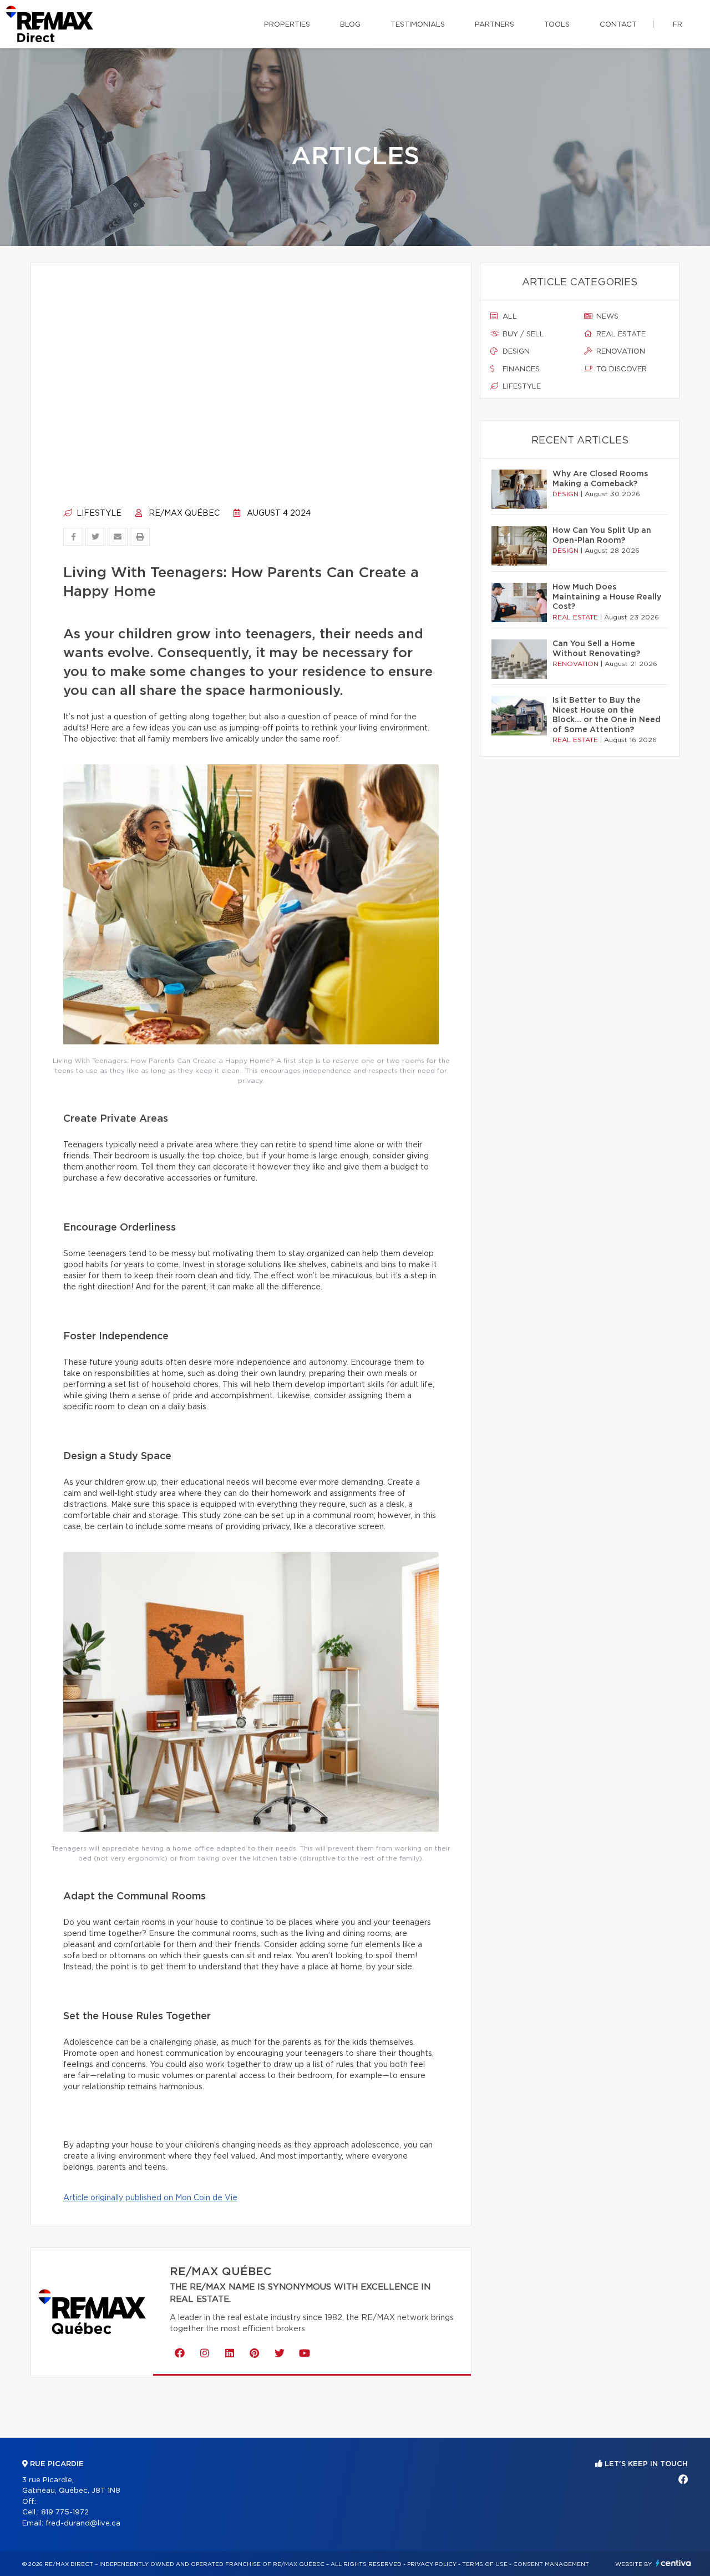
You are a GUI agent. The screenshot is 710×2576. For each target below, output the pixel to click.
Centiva (673, 2563)
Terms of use (485, 2564)
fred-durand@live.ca (83, 2524)
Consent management (551, 2564)
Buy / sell (522, 334)
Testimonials (418, 25)
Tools (557, 25)
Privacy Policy (432, 2564)
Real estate (620, 334)
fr (678, 25)
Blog (350, 25)
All (509, 317)
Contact (618, 25)
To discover (620, 369)
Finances (520, 369)
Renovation (620, 352)
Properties (287, 25)
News (606, 317)
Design (515, 352)
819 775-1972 (65, 2512)
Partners (495, 25)
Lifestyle (98, 513)
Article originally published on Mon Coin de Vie (150, 2198)
